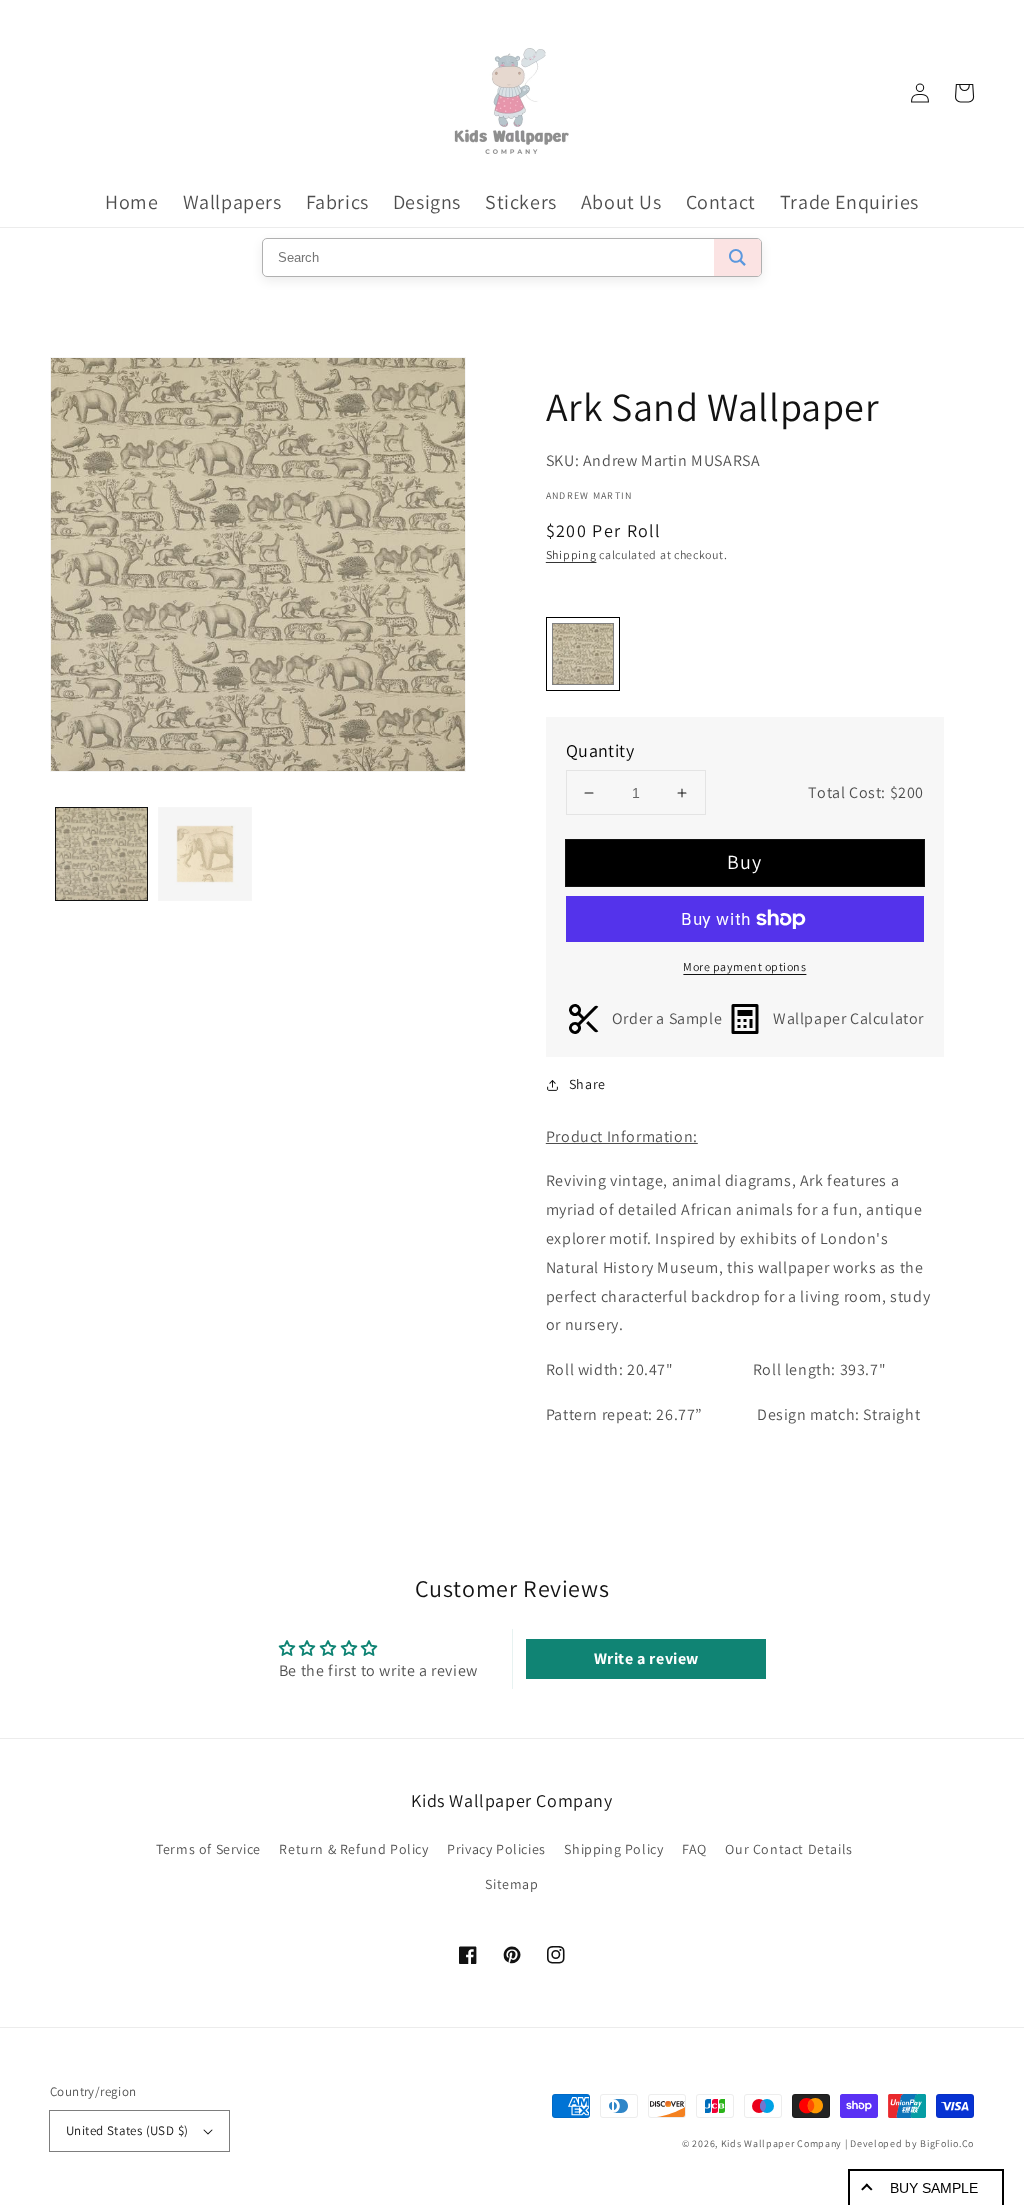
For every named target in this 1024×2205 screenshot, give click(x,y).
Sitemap (511, 1884)
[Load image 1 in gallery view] (101, 853)
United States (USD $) (127, 2130)
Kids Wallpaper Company (781, 2143)
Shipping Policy (613, 1849)
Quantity (600, 750)
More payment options (744, 966)
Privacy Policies (496, 1849)
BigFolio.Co (947, 2143)
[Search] (737, 257)
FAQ (694, 1849)
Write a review (646, 1658)
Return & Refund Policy (353, 1849)
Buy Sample (934, 2188)
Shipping (571, 554)
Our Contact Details (788, 1849)
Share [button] (587, 1084)
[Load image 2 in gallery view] (204, 853)
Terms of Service (208, 1849)
